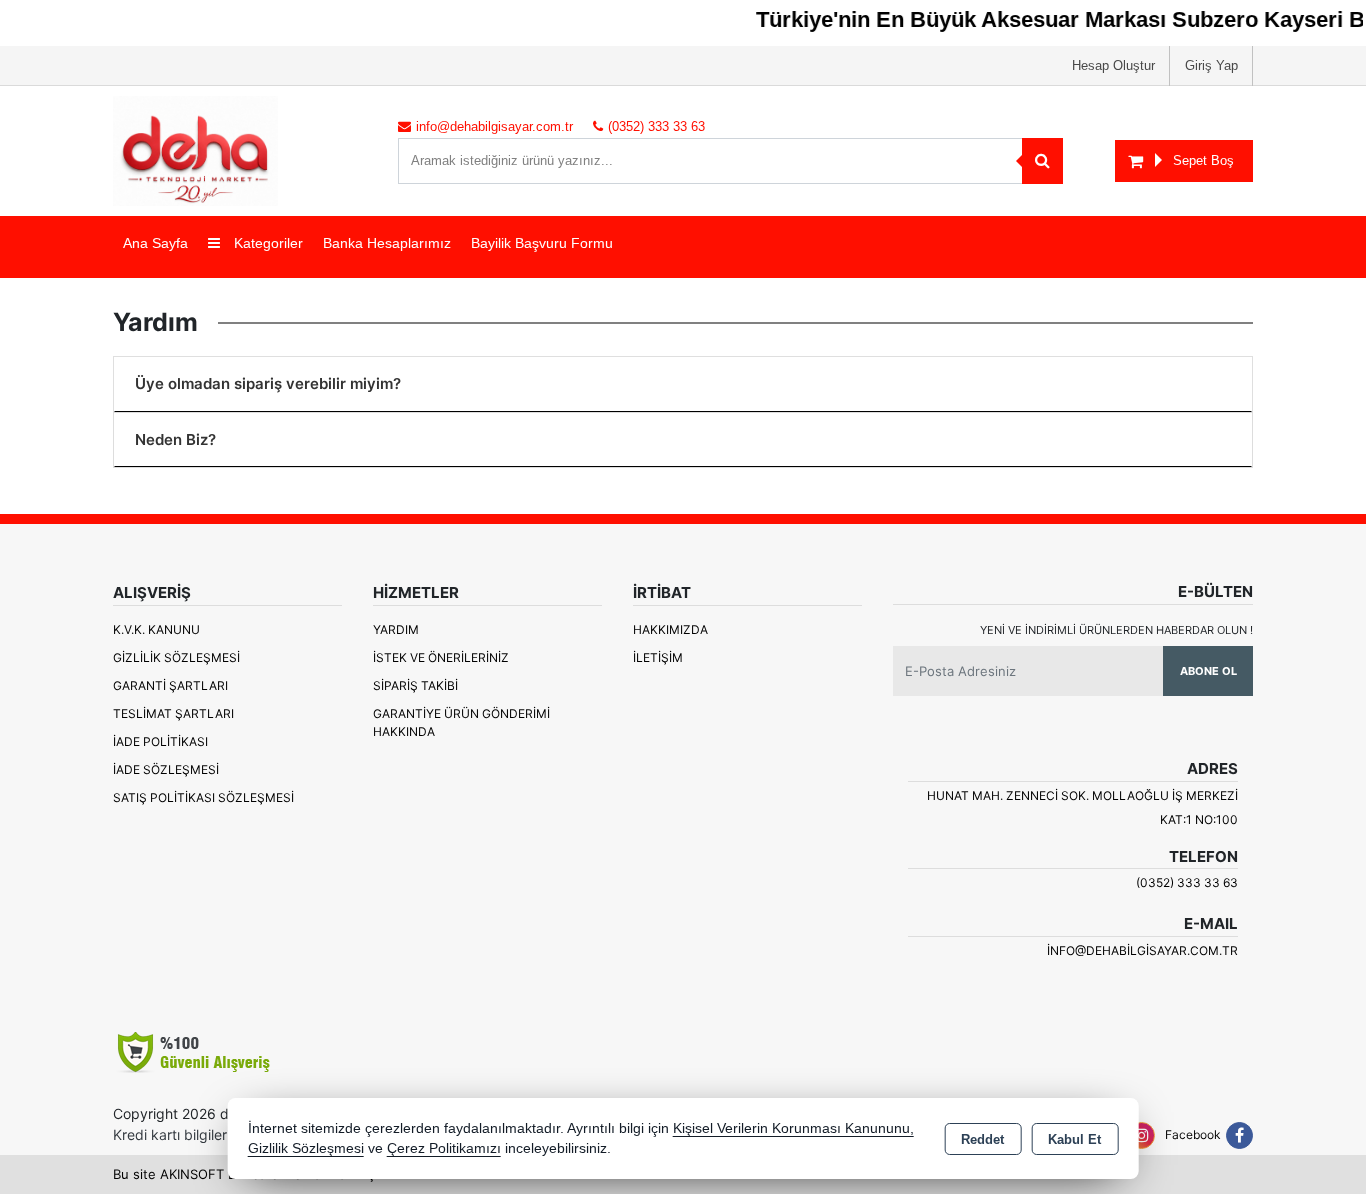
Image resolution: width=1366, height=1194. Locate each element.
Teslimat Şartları (173, 713)
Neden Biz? (175, 439)
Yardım (396, 629)
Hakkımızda (670, 629)
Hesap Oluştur (1113, 65)
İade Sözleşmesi (166, 769)
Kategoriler (266, 243)
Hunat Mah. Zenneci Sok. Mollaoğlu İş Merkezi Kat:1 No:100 (1082, 807)
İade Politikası (160, 741)
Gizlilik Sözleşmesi (176, 657)
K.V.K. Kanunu (156, 629)
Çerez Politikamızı (444, 1148)
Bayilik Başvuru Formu (542, 243)
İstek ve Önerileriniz (441, 657)
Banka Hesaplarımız (387, 243)
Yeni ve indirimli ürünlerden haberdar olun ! (1116, 630)
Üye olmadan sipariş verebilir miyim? (268, 383)
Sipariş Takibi (415, 685)
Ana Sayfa (155, 243)
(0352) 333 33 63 (1187, 882)
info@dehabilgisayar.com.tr (1142, 950)
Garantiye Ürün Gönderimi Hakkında (461, 722)
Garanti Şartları (170, 685)
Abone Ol (1208, 671)
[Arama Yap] (1042, 161)
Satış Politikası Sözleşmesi (203, 797)
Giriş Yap (1211, 65)
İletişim (658, 657)
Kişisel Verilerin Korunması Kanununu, (793, 1128)
